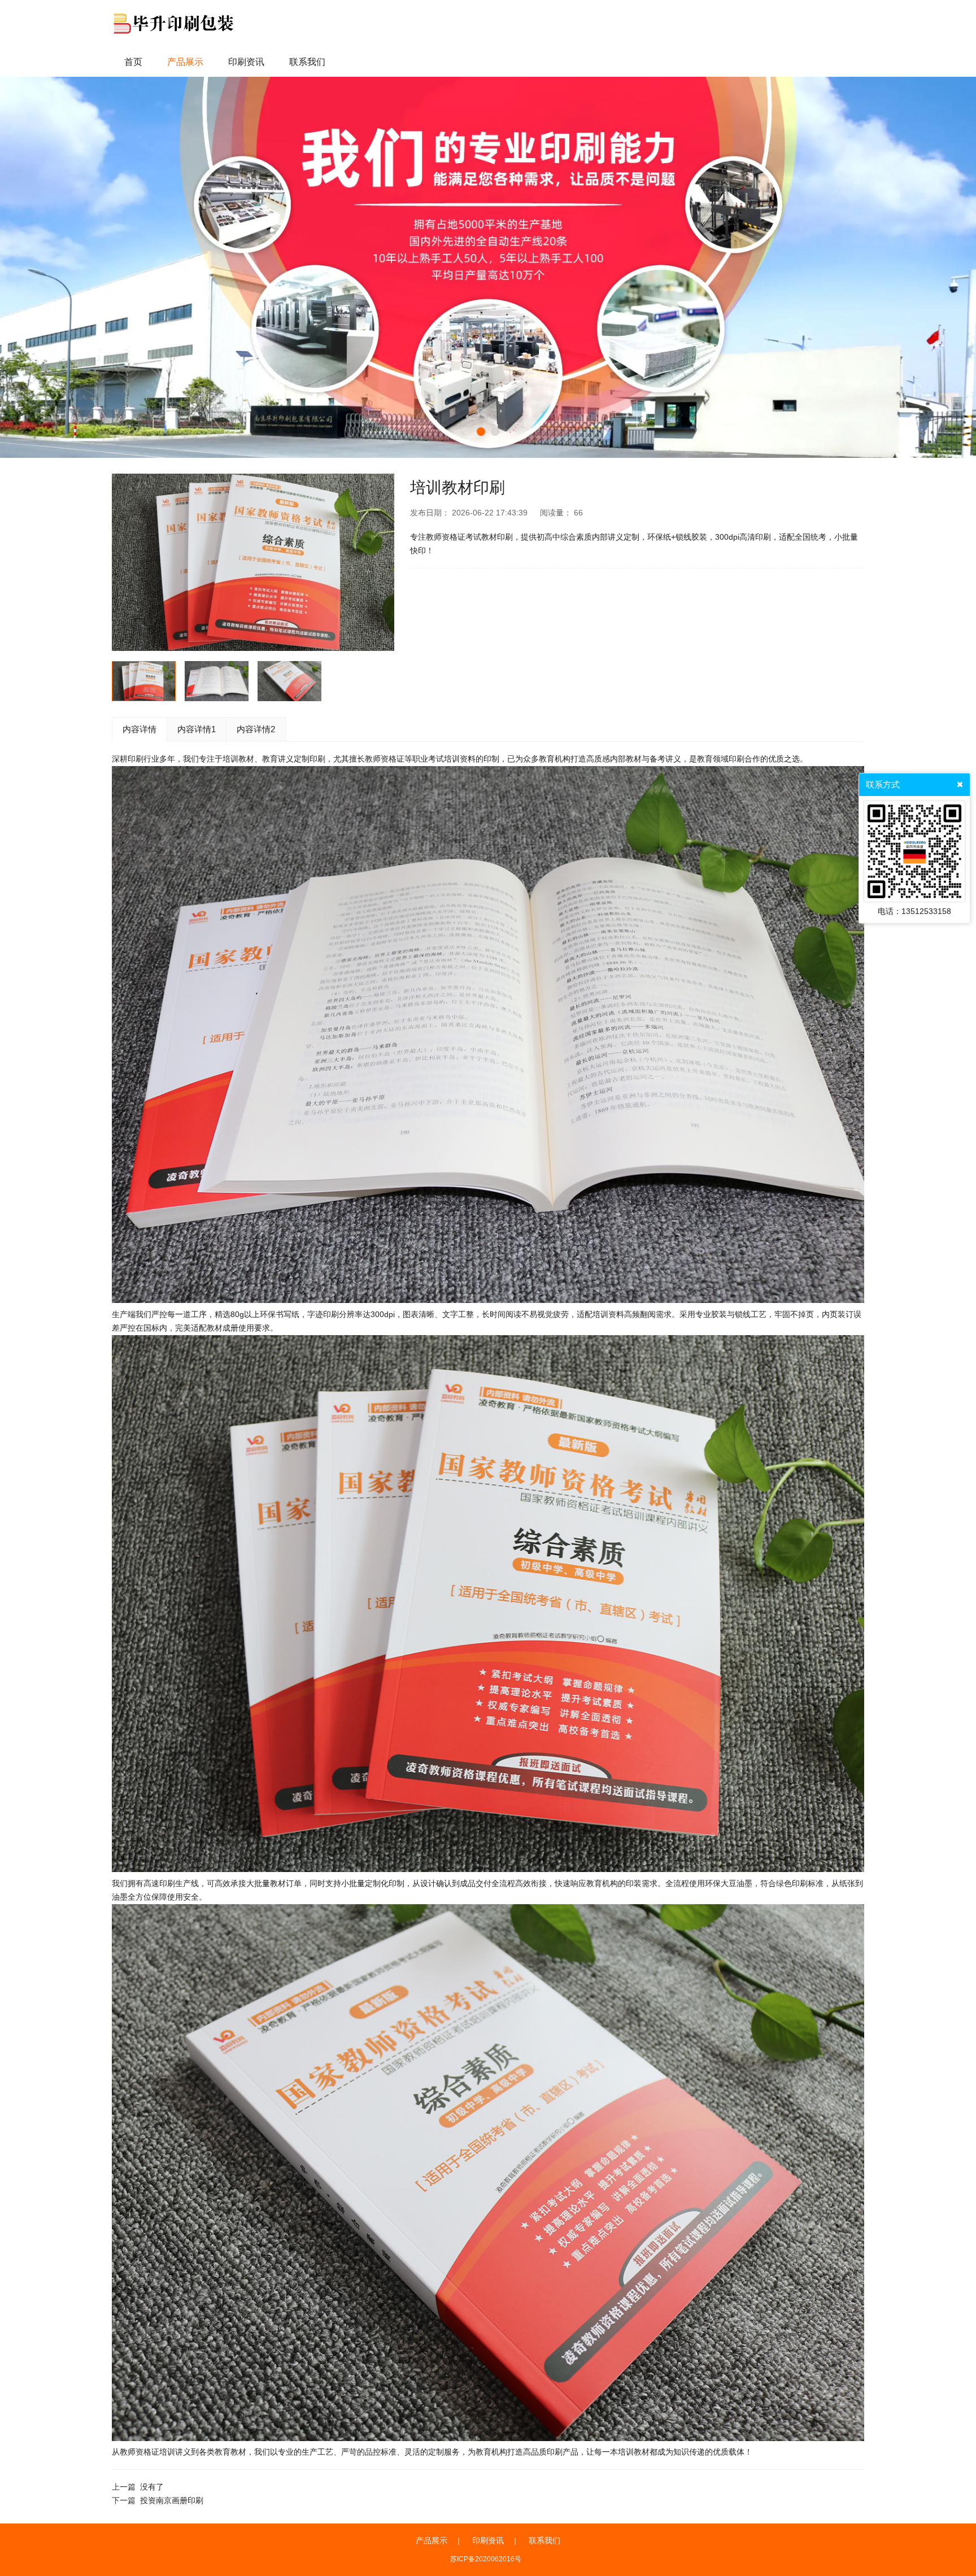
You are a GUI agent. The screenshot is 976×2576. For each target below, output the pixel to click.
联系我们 (544, 2540)
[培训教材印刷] (253, 562)
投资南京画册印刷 (172, 2500)
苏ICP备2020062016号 (486, 2559)
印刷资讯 (488, 2540)
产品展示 (432, 2540)
